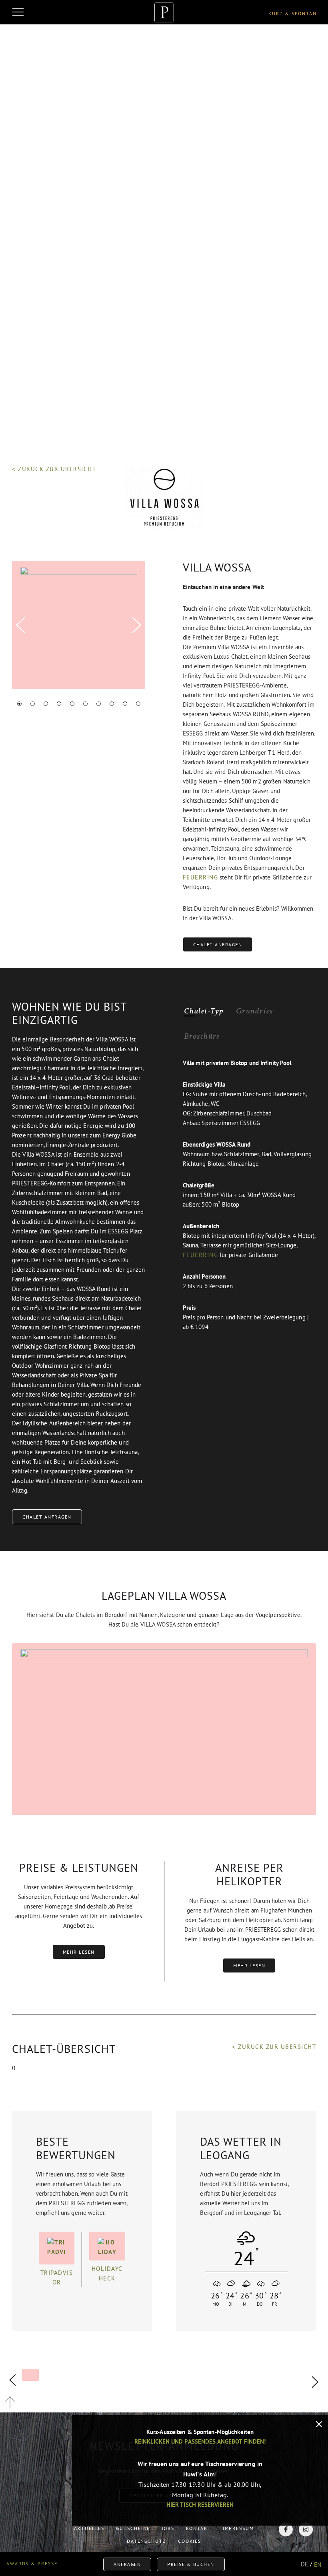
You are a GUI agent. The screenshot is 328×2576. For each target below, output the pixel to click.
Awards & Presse (32, 2563)
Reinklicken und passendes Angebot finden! (200, 2441)
